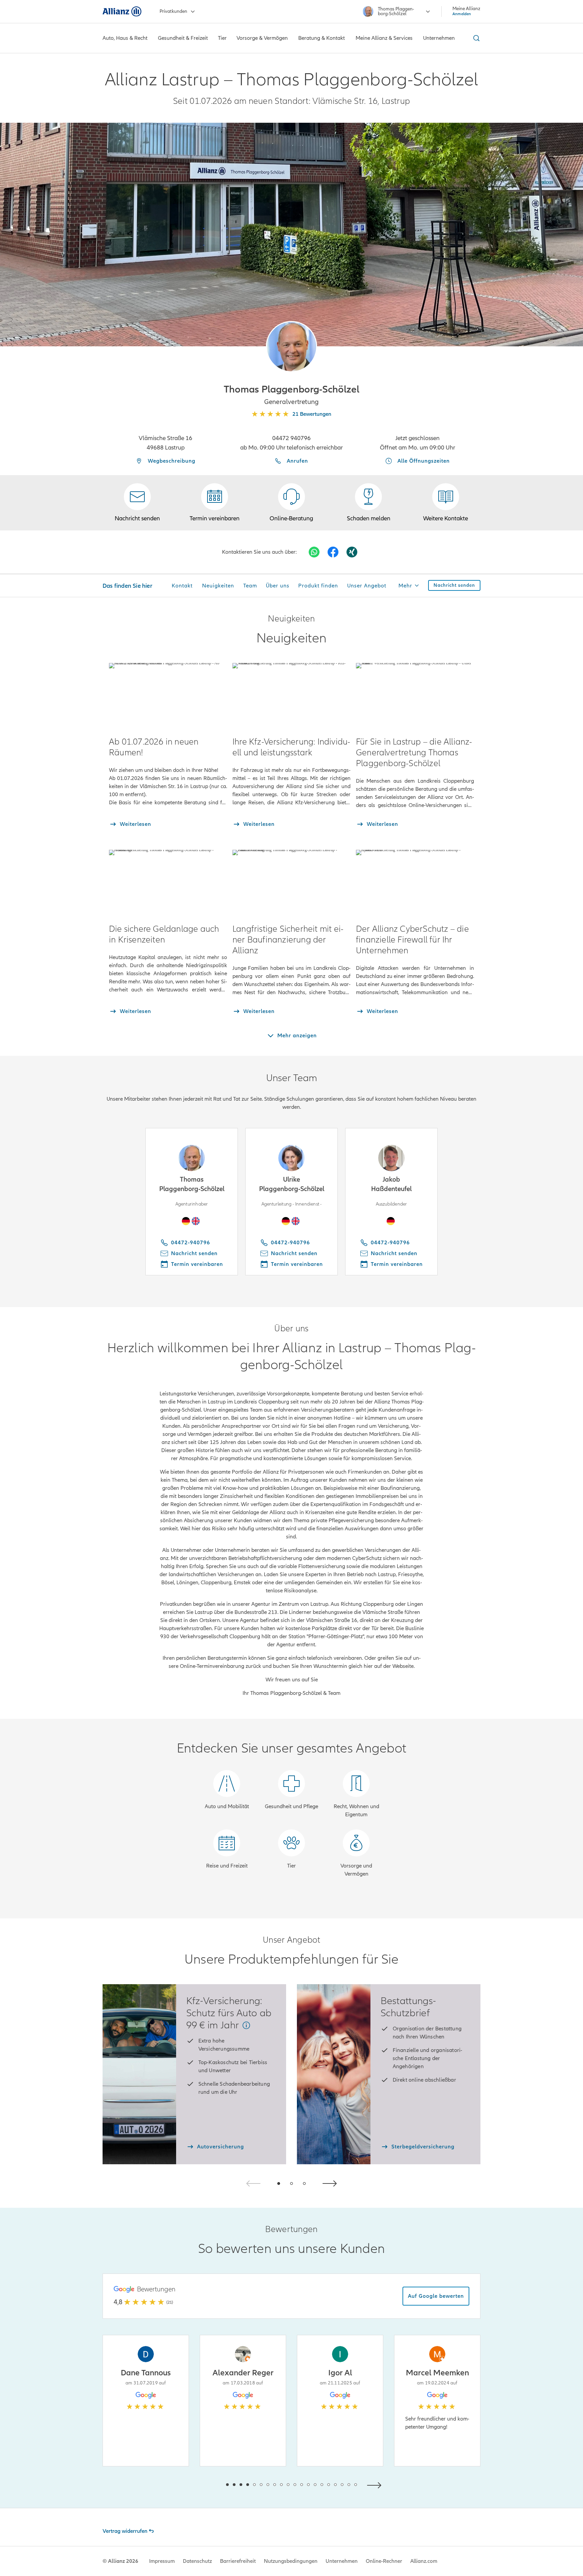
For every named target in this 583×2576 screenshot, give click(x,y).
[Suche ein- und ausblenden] (475, 38)
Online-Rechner (384, 2561)
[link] (291, 503)
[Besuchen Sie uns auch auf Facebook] (333, 552)
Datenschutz (197, 2561)
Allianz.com (424, 2561)
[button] (291, 347)
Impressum (162, 2561)
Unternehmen (342, 2561)
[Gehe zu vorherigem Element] (207, 2484)
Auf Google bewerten (436, 2296)
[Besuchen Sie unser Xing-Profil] (352, 552)
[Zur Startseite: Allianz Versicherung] (122, 11)
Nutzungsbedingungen (291, 2561)
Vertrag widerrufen (125, 2531)
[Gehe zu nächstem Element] (376, 2484)
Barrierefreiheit (238, 2561)
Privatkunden (173, 11)
